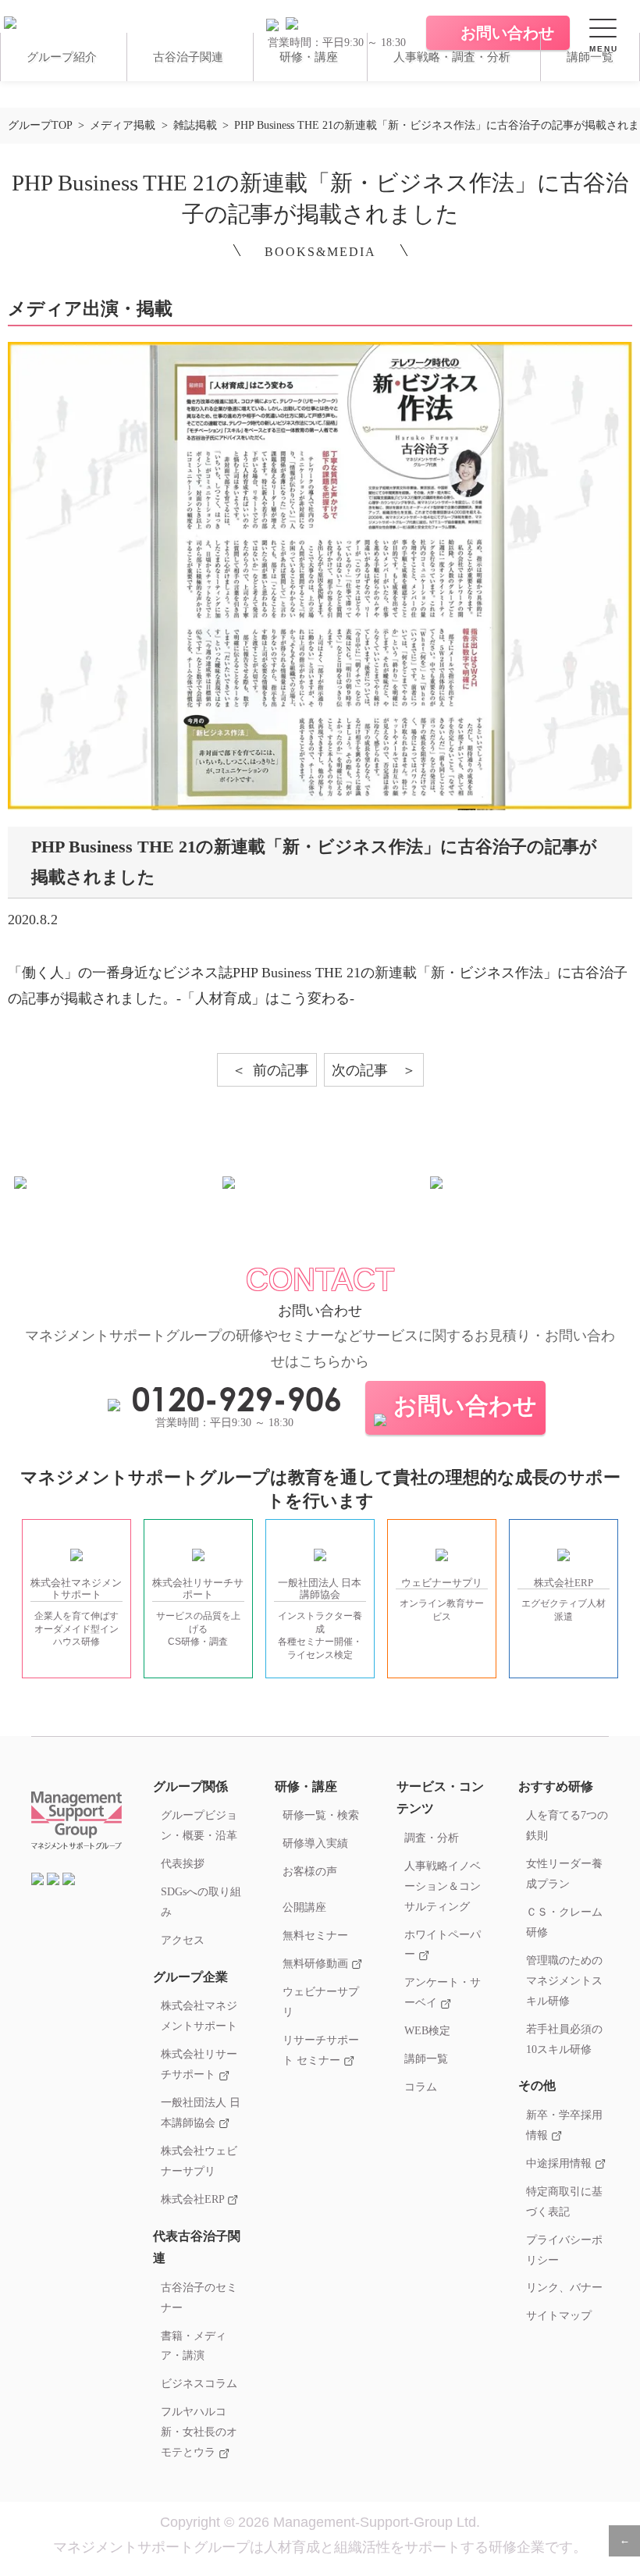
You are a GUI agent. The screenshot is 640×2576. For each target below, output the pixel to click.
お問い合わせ (465, 1405)
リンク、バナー (564, 2287)
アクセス (183, 1940)
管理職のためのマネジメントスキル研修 (564, 1980)
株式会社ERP (194, 2199)
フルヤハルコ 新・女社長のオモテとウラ (199, 2432)
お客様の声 (310, 1871)
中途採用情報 (560, 2163)
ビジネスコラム (199, 2383)
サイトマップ (559, 2315)
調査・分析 (432, 1838)
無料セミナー (315, 1935)
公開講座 (304, 1907)
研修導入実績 (315, 1843)
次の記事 (360, 1070)
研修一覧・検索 (321, 1815)
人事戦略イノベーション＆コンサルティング (443, 1886)
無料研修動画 (317, 1963)
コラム (421, 2087)
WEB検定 (427, 2030)
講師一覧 (590, 57)
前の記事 (281, 1070)
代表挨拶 (183, 1863)
